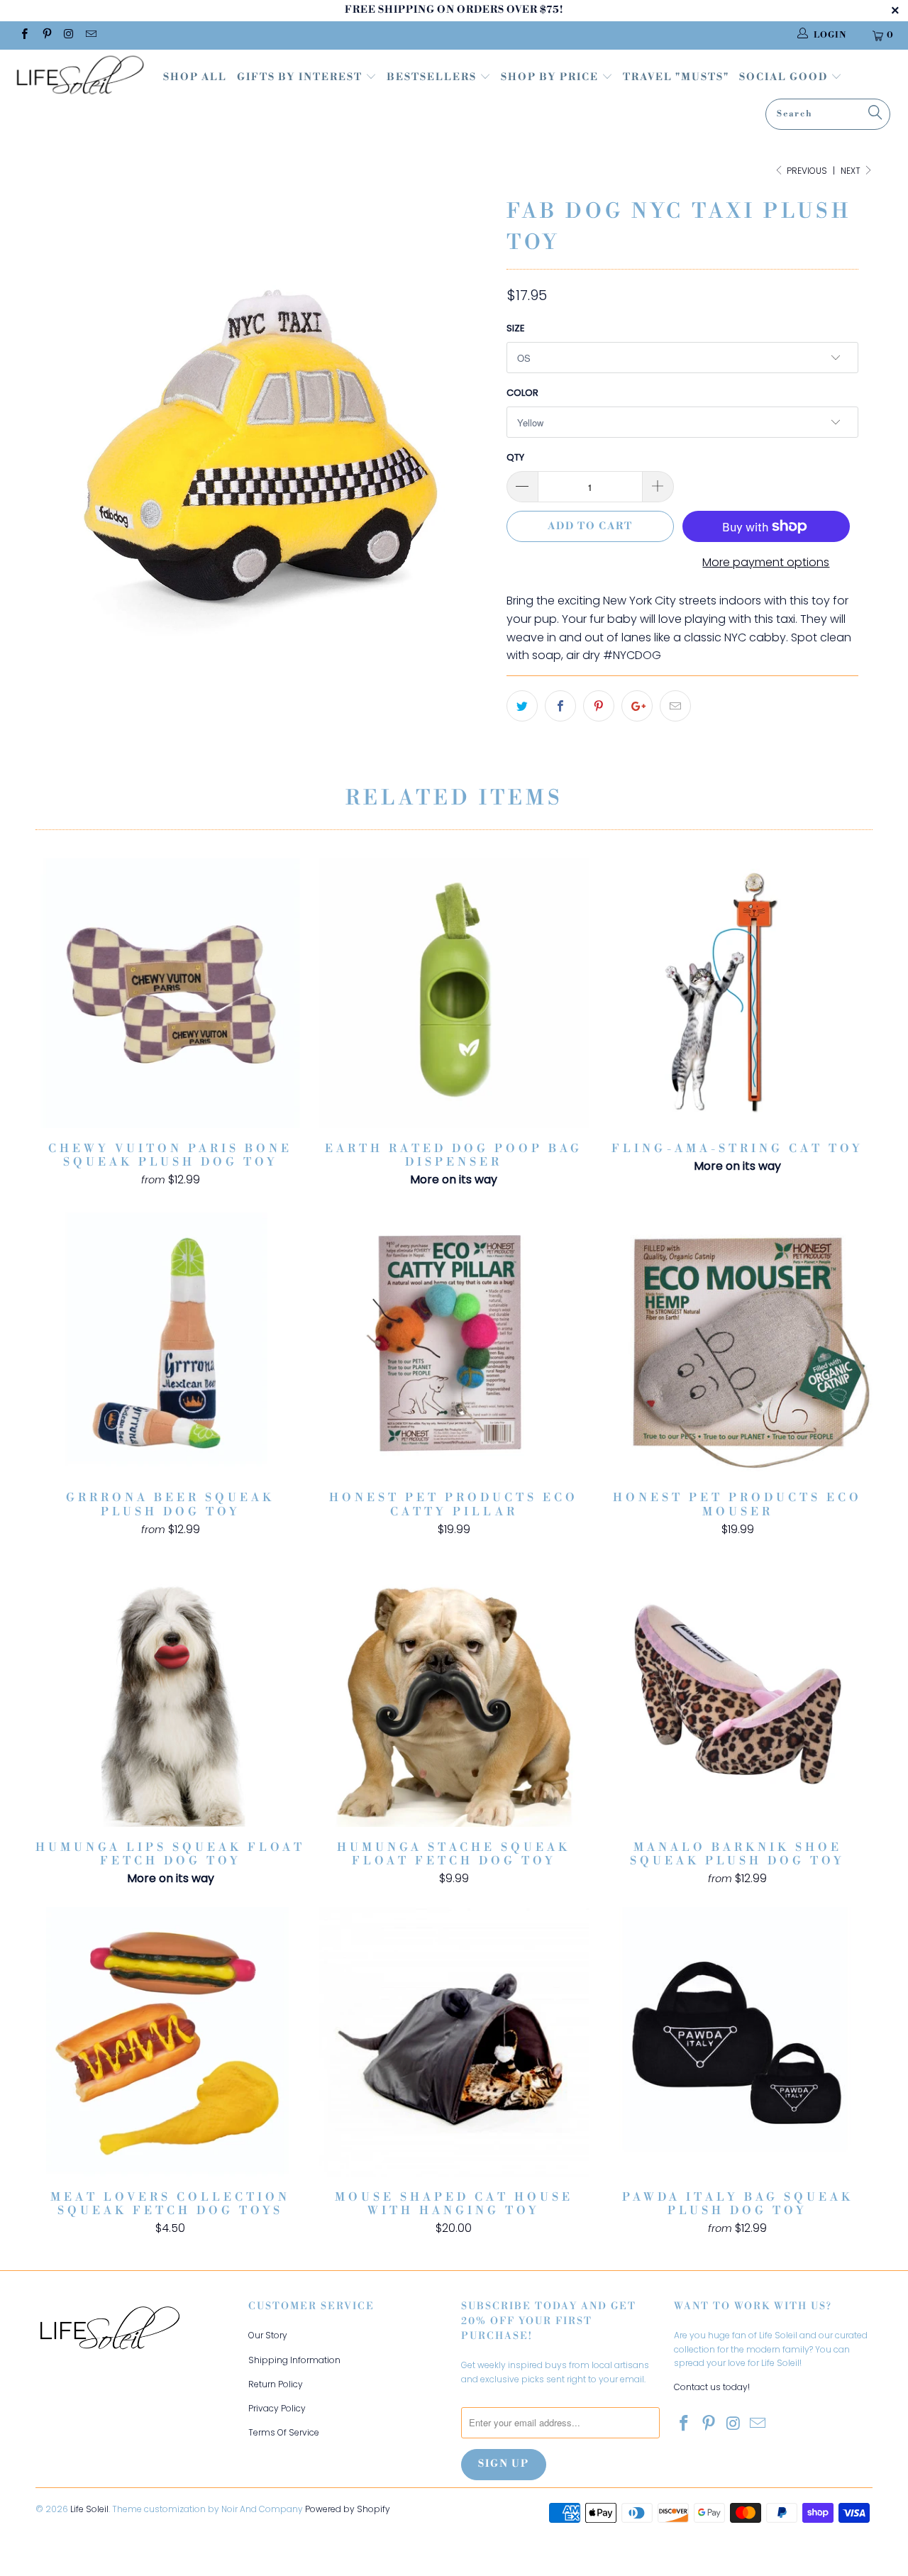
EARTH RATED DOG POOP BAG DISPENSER (454, 993)
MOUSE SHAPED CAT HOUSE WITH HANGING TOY (454, 2042)
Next (852, 171)
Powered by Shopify (348, 2509)
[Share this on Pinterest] (599, 706)
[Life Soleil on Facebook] (24, 35)
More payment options (766, 562)
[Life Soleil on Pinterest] (46, 35)
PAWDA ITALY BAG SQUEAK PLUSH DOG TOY (738, 2042)
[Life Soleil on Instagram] (68, 35)
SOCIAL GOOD (785, 77)
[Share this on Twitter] (522, 706)
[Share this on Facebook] (560, 706)
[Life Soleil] (80, 77)
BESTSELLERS (432, 77)
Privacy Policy (277, 2408)
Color (522, 393)
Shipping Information (294, 2360)
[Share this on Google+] (637, 706)
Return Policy (276, 2384)
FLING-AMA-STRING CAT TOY (738, 993)
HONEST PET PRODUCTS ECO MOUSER (738, 1342)
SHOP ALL (195, 77)
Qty (515, 457)
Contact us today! (712, 2387)
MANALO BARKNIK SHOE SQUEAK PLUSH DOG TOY (738, 1692)
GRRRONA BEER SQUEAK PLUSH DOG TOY (170, 1342)
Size (516, 328)
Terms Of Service (284, 2432)
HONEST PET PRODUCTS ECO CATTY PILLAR (454, 1342)
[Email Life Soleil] (90, 35)
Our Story (268, 2335)
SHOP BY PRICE (551, 77)
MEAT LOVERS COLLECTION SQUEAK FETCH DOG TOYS (170, 2042)
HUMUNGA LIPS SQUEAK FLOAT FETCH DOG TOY (170, 1692)
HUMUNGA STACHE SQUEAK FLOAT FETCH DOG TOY (454, 1692)
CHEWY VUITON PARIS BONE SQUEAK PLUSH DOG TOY (170, 993)
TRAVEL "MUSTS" (676, 77)
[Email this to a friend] (675, 706)
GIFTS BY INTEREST (301, 77)
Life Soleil (89, 2509)
